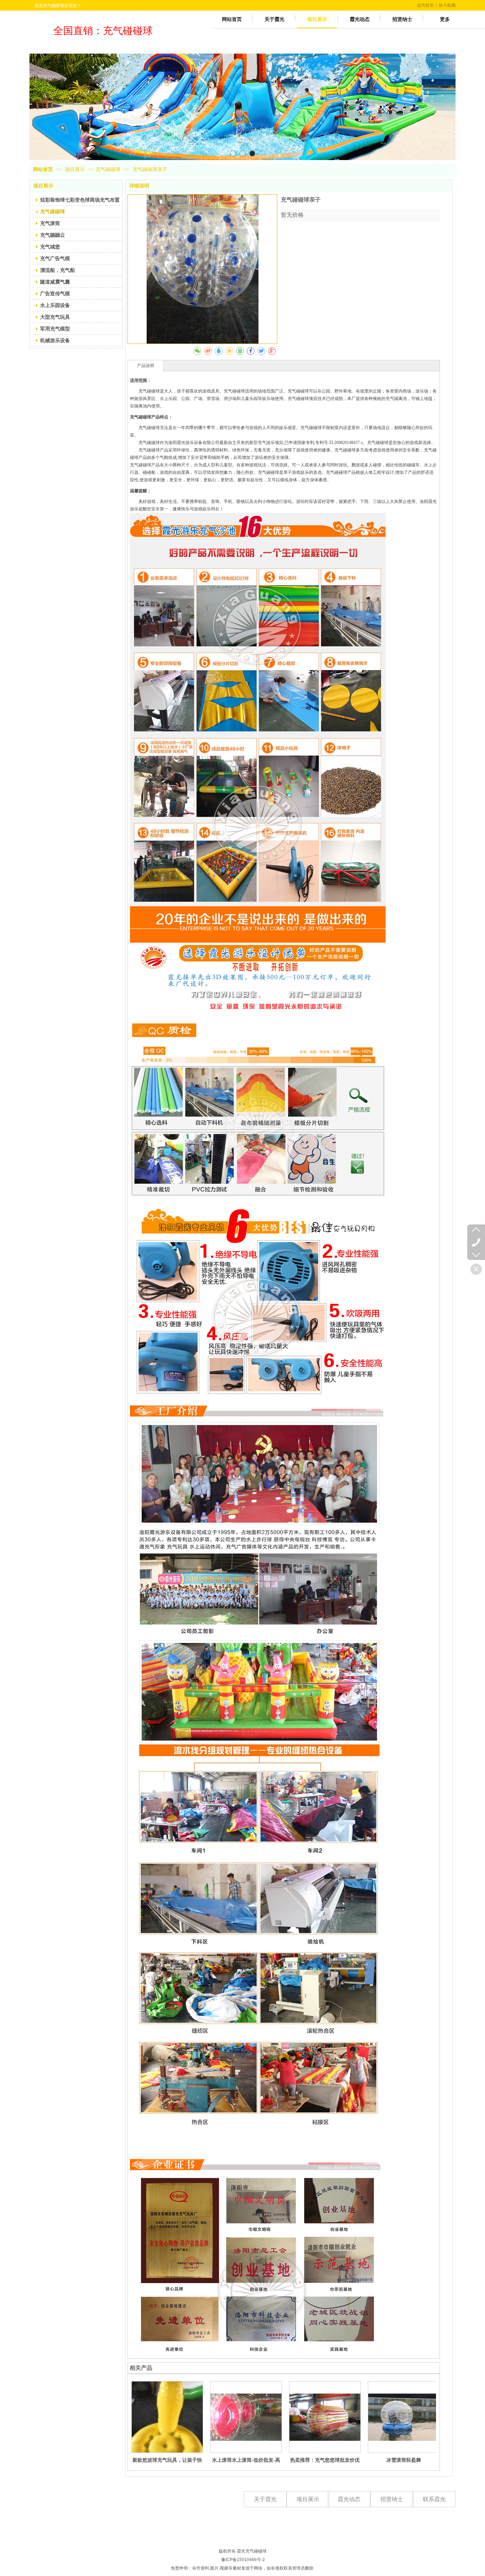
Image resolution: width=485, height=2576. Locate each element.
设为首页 (425, 5)
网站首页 (43, 169)
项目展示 (76, 169)
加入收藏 (447, 5)
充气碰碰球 (108, 169)
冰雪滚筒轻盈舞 (404, 2460)
